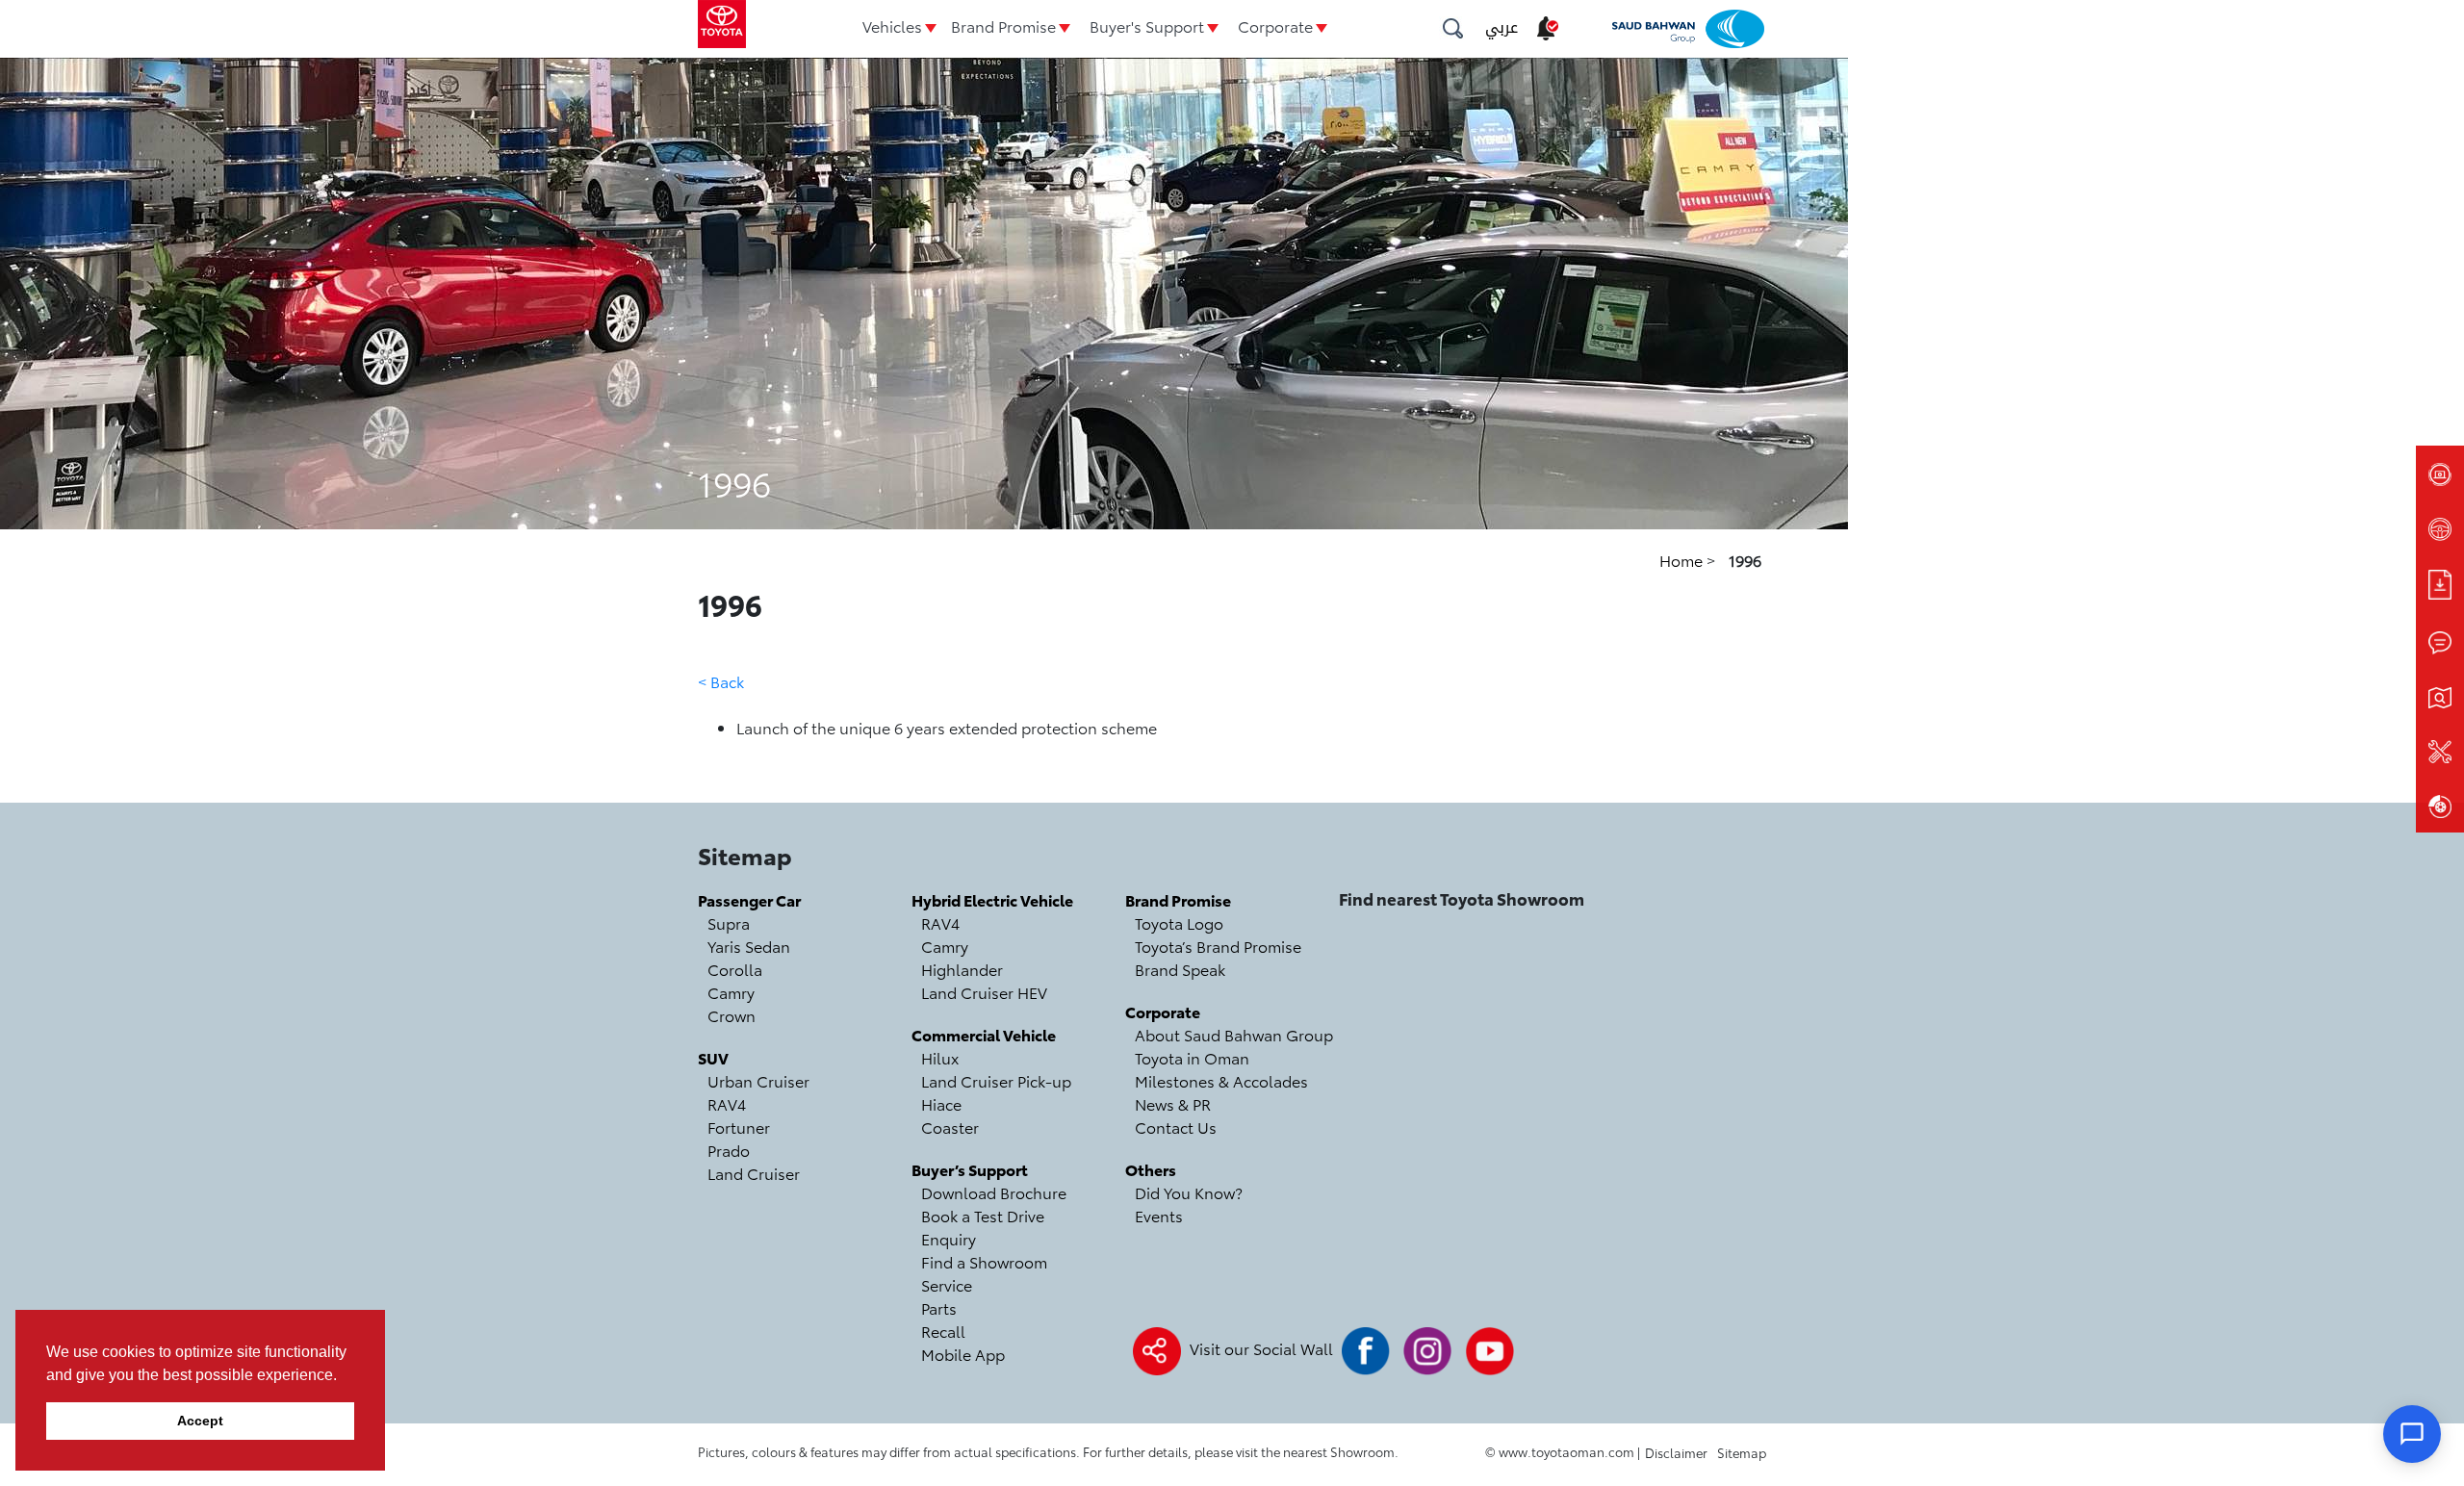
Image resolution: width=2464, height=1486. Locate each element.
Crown (731, 1015)
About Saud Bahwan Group (1234, 1034)
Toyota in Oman (1192, 1057)
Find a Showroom (984, 1261)
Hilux (940, 1057)
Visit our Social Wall (1261, 1348)
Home (1683, 560)
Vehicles (892, 26)
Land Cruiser (754, 1173)
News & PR (1173, 1103)
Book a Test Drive (983, 1215)
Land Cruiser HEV (984, 992)
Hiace (941, 1103)
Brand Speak (1180, 969)
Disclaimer (1676, 1452)
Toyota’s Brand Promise (1218, 946)
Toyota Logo (1179, 922)
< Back (721, 681)
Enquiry (949, 1238)
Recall (943, 1331)
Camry (731, 992)
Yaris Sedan (749, 946)
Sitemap (1742, 1452)
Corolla (735, 969)
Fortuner (739, 1127)
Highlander (962, 969)
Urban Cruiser (758, 1080)
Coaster (950, 1127)
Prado (729, 1150)
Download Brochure (994, 1192)
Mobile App (963, 1354)
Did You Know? (1189, 1192)
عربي (1501, 27)
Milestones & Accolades (1221, 1080)
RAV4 (727, 1103)
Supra (729, 922)
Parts (939, 1307)
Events (1159, 1215)
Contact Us (1176, 1127)
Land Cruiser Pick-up (996, 1080)
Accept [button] (200, 1421)
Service (947, 1284)
